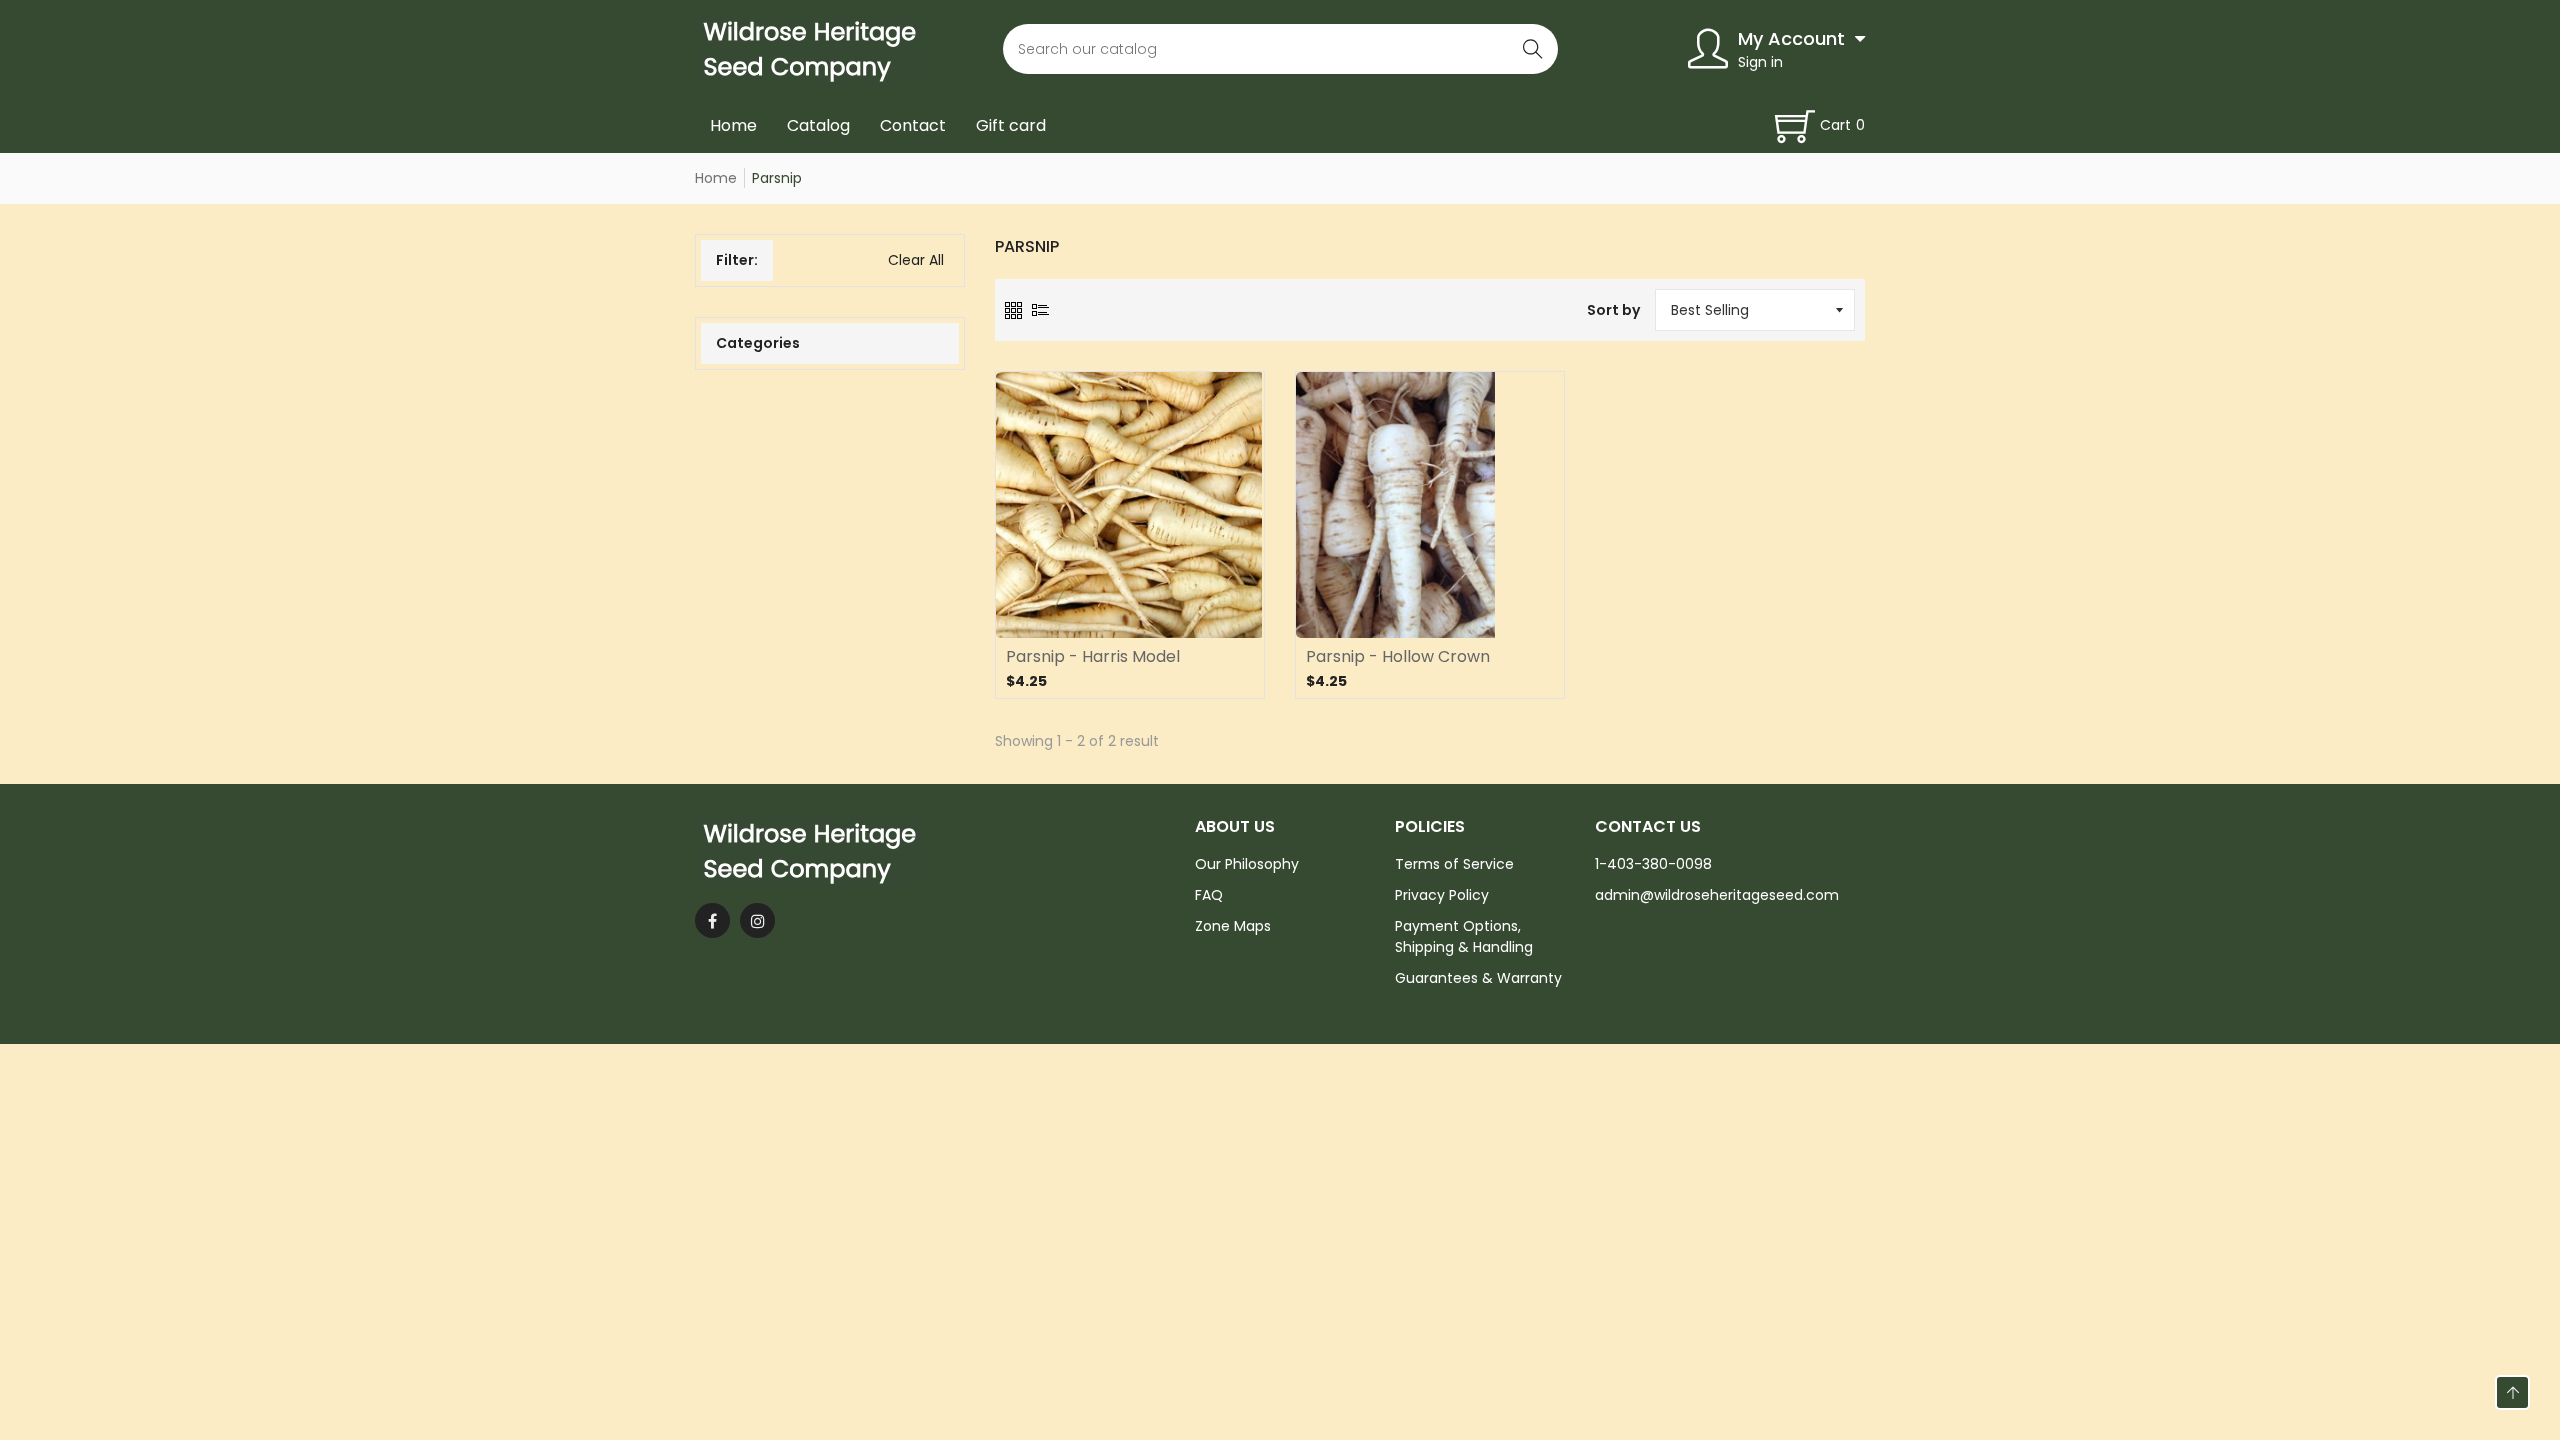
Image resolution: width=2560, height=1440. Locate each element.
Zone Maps (1233, 926)
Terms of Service (1454, 864)
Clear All (916, 260)
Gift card (1011, 125)
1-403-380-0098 (1653, 864)
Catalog (818, 125)
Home (733, 125)
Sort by (1613, 310)
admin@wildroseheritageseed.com (1717, 895)
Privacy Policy (1442, 895)
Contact (913, 125)
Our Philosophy (1247, 864)
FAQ (1209, 895)
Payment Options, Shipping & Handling (1464, 936)
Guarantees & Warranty (1478, 978)
